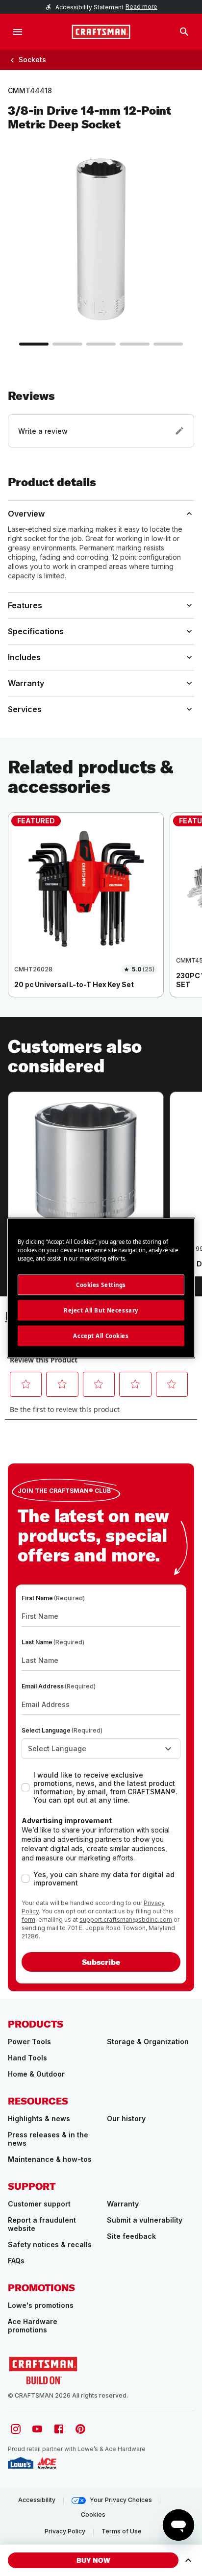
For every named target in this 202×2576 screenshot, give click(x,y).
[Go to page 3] (101, 344)
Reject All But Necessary (101, 1310)
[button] (101, 418)
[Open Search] (184, 32)
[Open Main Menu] (18, 32)
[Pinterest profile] (80, 2429)
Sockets (32, 60)
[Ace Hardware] (47, 2463)
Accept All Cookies (101, 1336)
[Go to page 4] (134, 344)
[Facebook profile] (59, 2429)
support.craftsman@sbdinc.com (126, 1920)
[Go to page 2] (67, 344)
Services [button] (25, 709)
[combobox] (101, 1749)
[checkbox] (25, 1787)
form (28, 1920)
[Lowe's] (21, 2463)
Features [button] (25, 605)
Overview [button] (26, 514)
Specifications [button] (36, 631)
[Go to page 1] (34, 344)
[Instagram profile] (16, 2429)
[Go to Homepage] (101, 32)
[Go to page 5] (168, 344)
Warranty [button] (26, 683)
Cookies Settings (101, 1285)
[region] (101, 915)
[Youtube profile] (37, 2429)
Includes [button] (24, 657)
